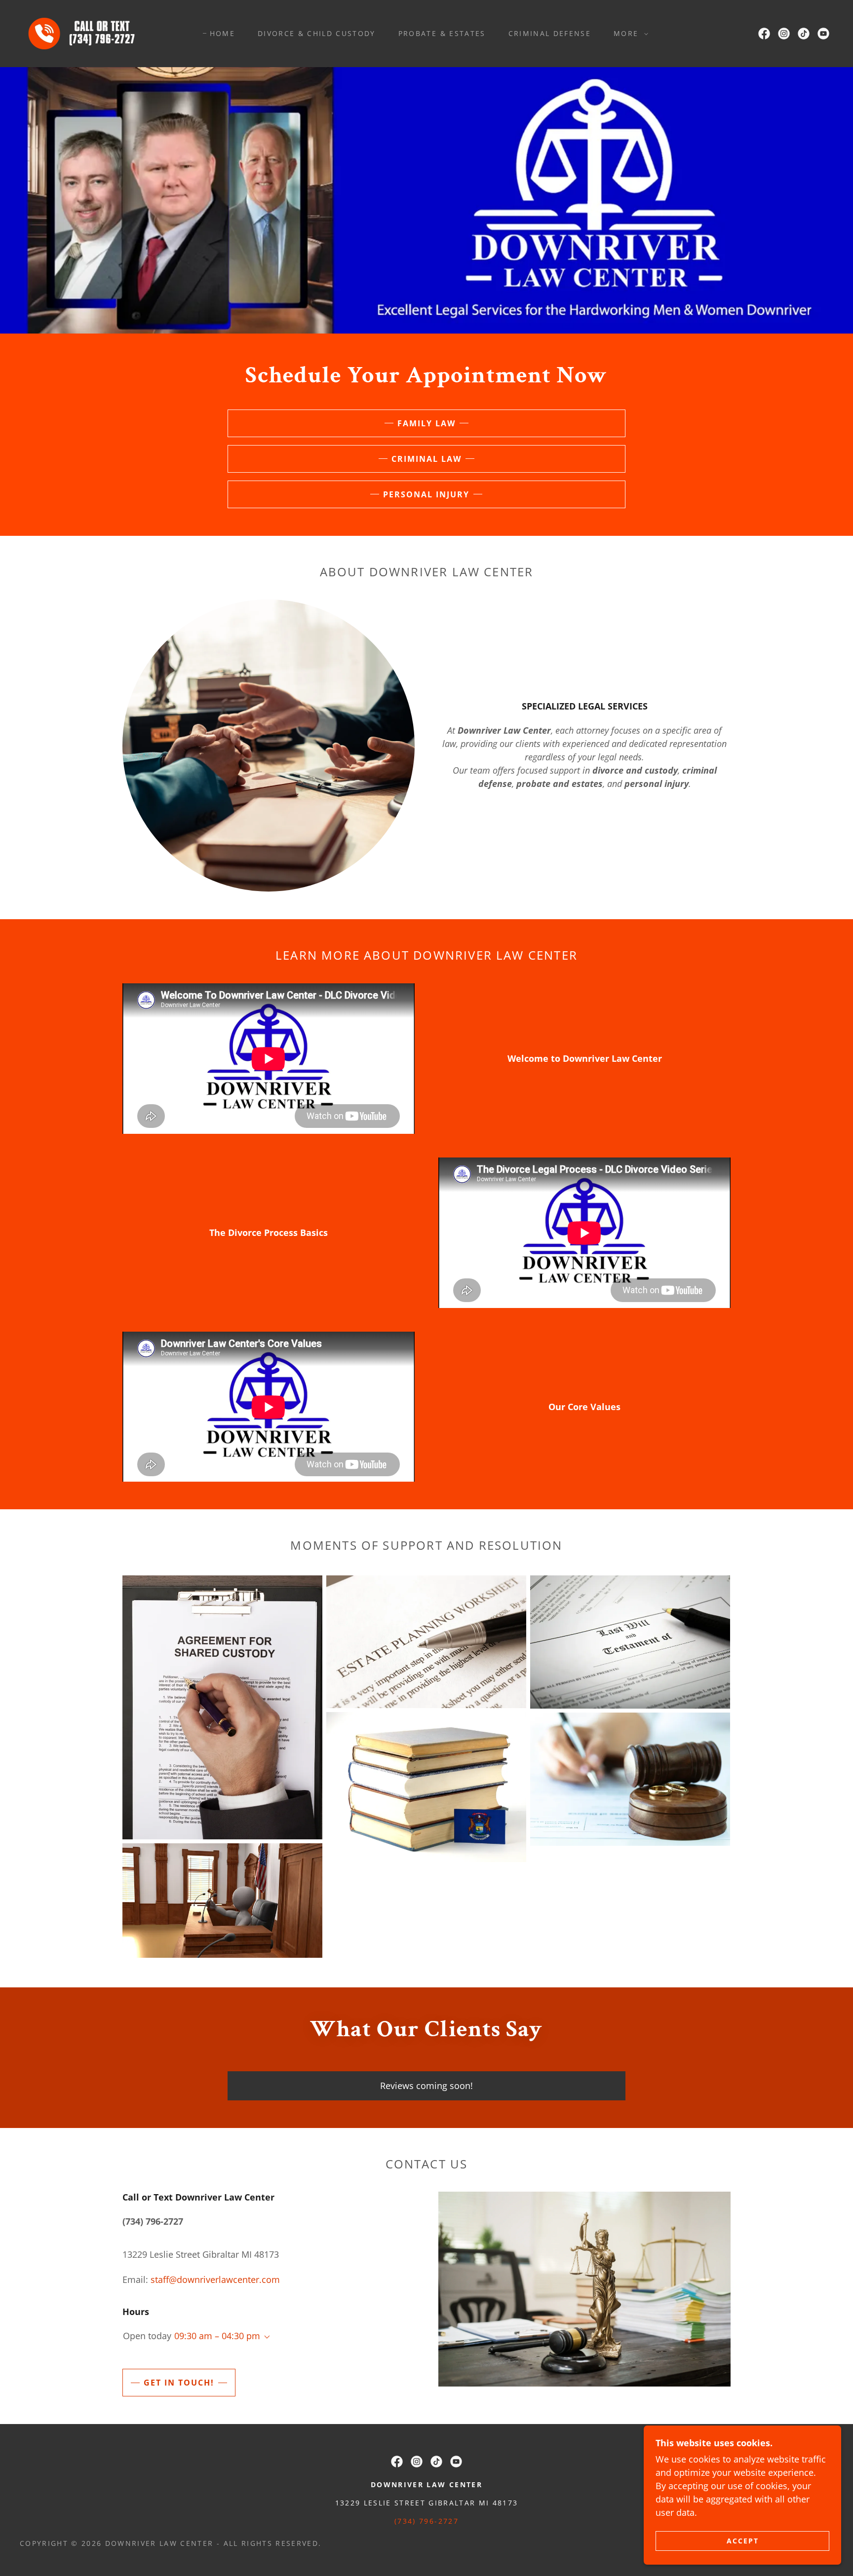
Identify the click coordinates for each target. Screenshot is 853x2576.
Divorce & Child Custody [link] (317, 33)
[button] (628, 34)
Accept (743, 2541)
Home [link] (222, 33)
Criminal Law (426, 459)
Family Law (426, 423)
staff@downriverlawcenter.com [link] (215, 2279)
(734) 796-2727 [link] (426, 2521)
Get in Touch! (179, 2383)
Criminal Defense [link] (550, 33)
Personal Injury (426, 494)
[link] (85, 33)
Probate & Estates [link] (442, 33)
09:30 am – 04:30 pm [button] (217, 2336)
